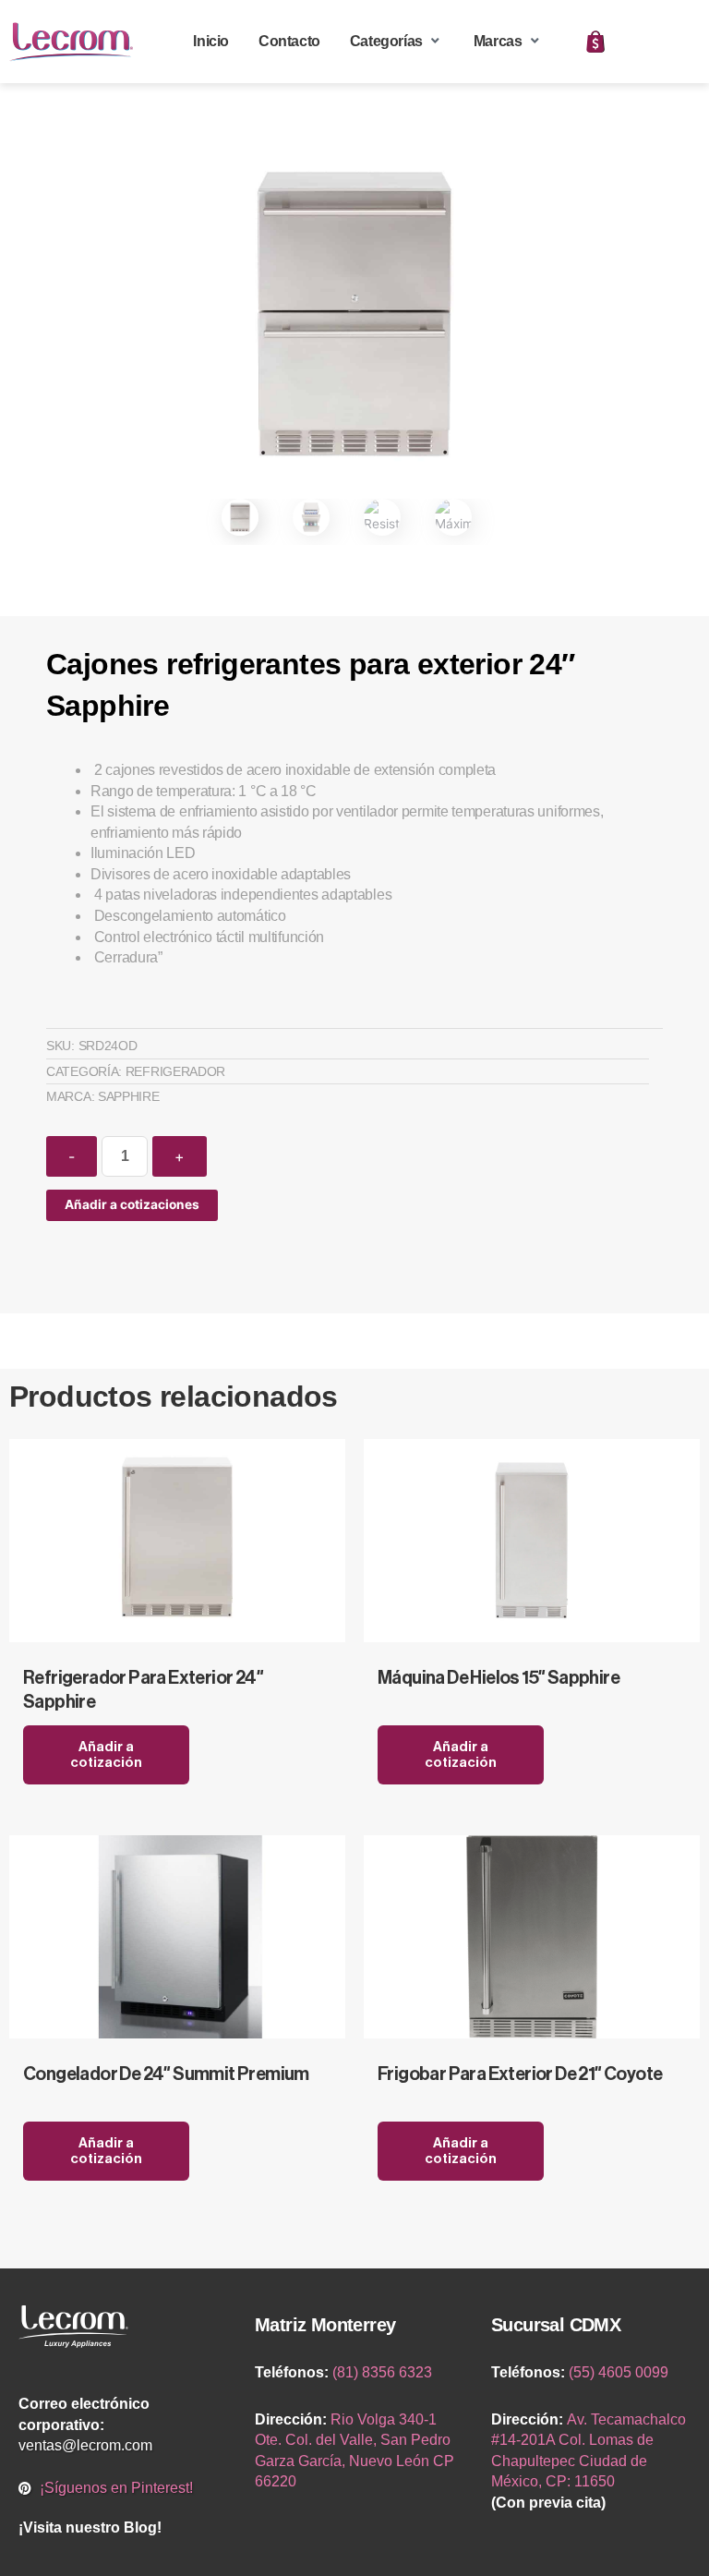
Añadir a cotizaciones (132, 1204)
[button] (397, 42)
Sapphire (129, 1096)
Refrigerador (175, 1071)
